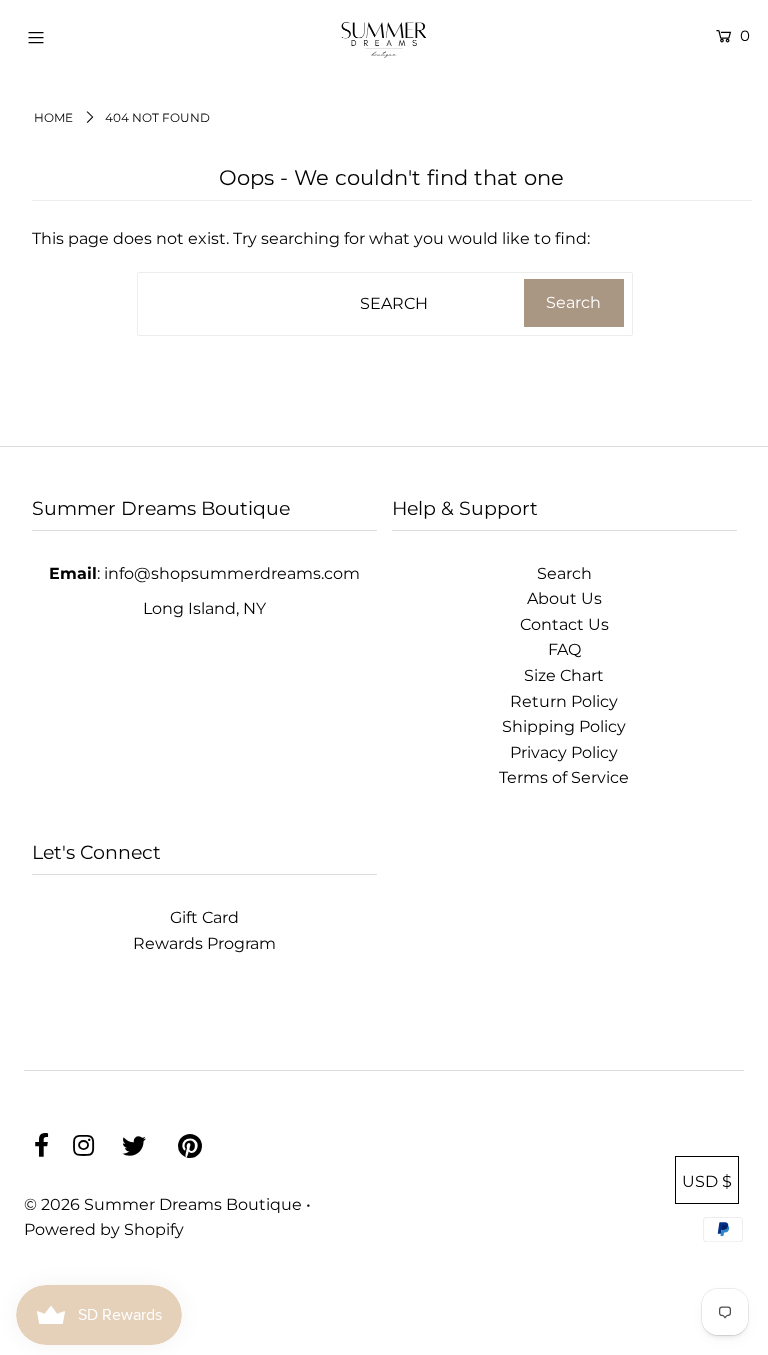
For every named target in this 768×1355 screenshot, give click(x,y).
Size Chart (564, 675)
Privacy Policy (564, 752)
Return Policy (564, 701)
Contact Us (564, 624)
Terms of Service (564, 777)
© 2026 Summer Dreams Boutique (165, 1204)
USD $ (707, 1181)
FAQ (564, 649)
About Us (564, 598)
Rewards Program (204, 943)
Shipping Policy (564, 726)
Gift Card (204, 917)
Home (53, 117)
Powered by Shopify (104, 1229)
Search (564, 573)
